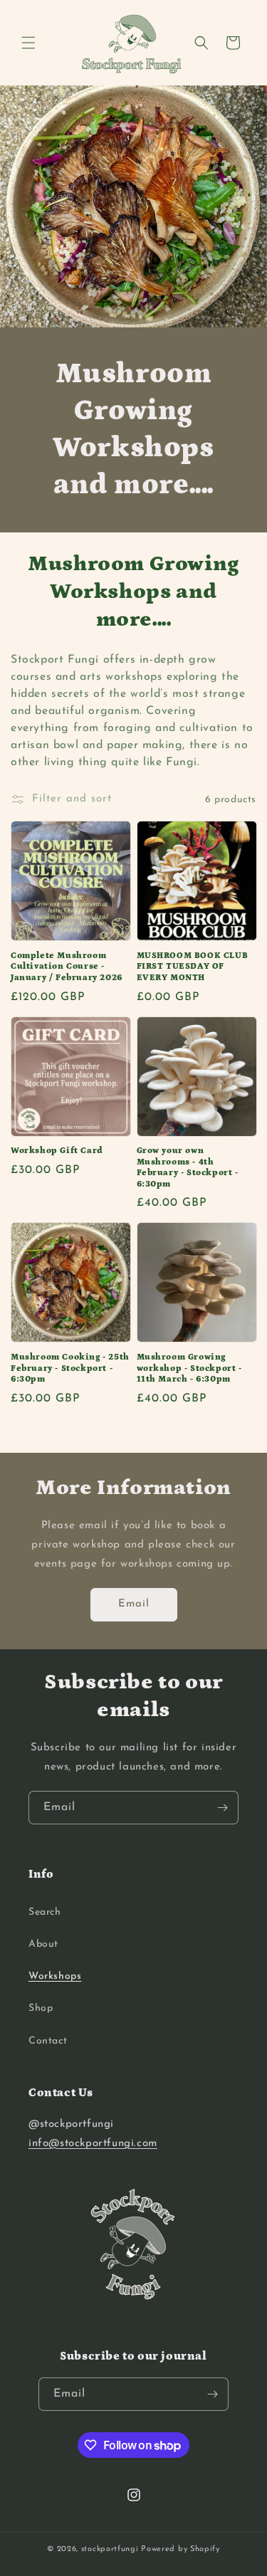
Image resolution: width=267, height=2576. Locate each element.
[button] (28, 43)
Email (134, 1604)
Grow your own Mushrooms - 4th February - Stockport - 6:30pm (188, 1167)
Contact (48, 2041)
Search (45, 1912)
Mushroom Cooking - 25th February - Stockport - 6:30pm (70, 1368)
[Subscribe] (222, 1808)
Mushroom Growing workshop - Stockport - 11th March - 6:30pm (189, 1368)
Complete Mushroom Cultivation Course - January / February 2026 (67, 967)
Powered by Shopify (180, 2549)
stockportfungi (110, 2549)
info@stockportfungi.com (93, 2144)
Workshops (55, 1976)
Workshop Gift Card (57, 1151)
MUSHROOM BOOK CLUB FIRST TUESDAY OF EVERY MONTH (193, 967)
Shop (41, 2008)
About (43, 1944)
